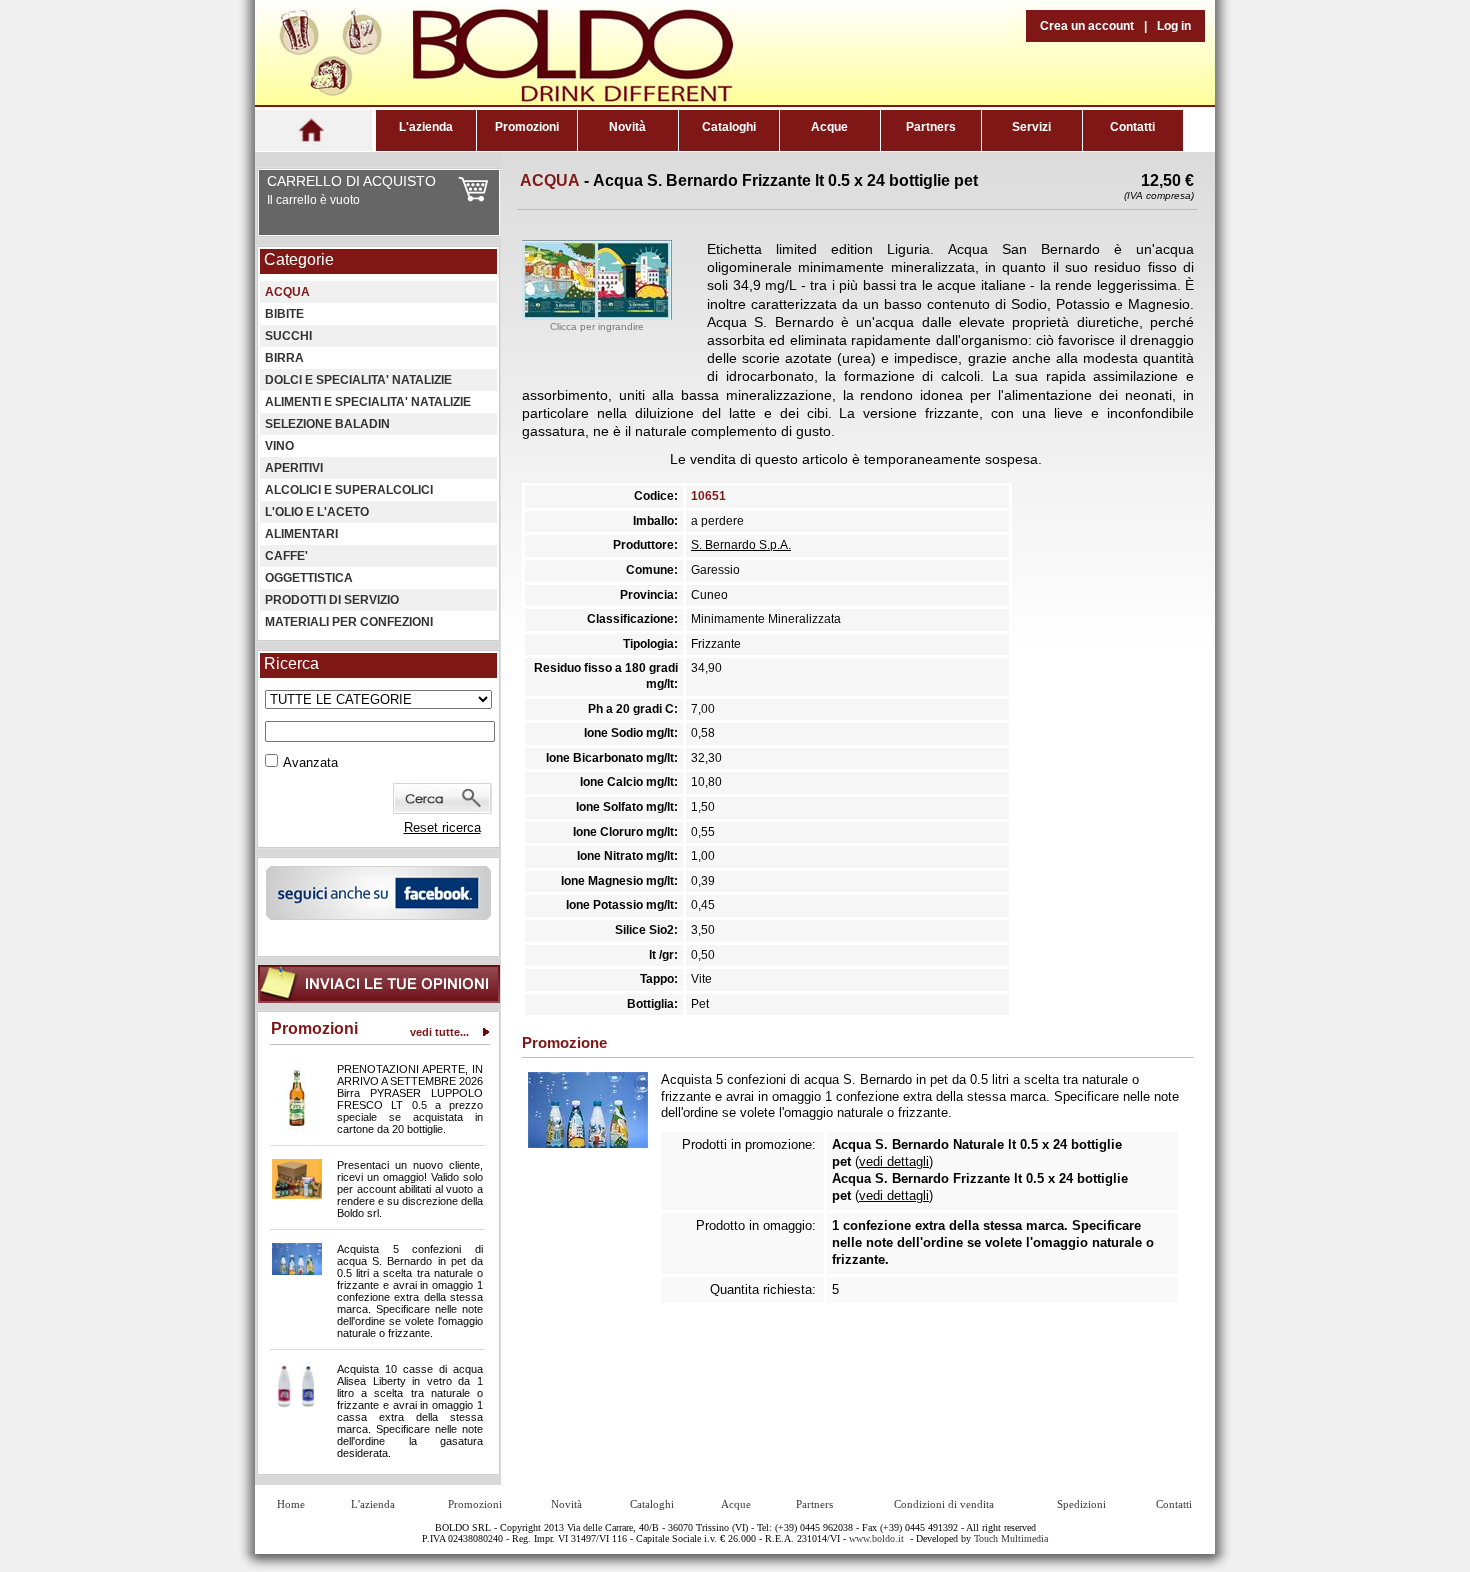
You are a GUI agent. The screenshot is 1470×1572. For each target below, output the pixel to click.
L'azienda (426, 127)
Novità (627, 127)
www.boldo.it (876, 1538)
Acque (829, 127)
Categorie (299, 259)
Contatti (1132, 127)
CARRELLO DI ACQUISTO (351, 181)
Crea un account (1087, 26)
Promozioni (527, 127)
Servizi (1031, 127)
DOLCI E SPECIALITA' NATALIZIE (358, 380)
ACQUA (287, 292)
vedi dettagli (894, 1161)
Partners (931, 127)
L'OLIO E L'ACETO (317, 512)
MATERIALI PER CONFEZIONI (349, 622)
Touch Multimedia (1011, 1538)
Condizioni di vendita (944, 1504)
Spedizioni (1081, 1504)
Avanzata (310, 762)
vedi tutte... (439, 1032)
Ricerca (291, 663)
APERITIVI (294, 468)
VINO (279, 446)
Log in (1174, 26)
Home (291, 1504)
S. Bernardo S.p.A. (741, 545)
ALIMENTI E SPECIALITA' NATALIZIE (368, 402)
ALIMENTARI (301, 534)
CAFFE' (286, 556)
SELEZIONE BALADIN (327, 424)
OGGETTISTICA (309, 578)
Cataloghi (729, 127)
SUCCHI (288, 336)
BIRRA (284, 358)
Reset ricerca (442, 827)
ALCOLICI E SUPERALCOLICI (349, 490)
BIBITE (284, 314)
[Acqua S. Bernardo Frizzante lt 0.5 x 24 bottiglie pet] (597, 315)
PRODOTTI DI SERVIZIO (332, 600)
